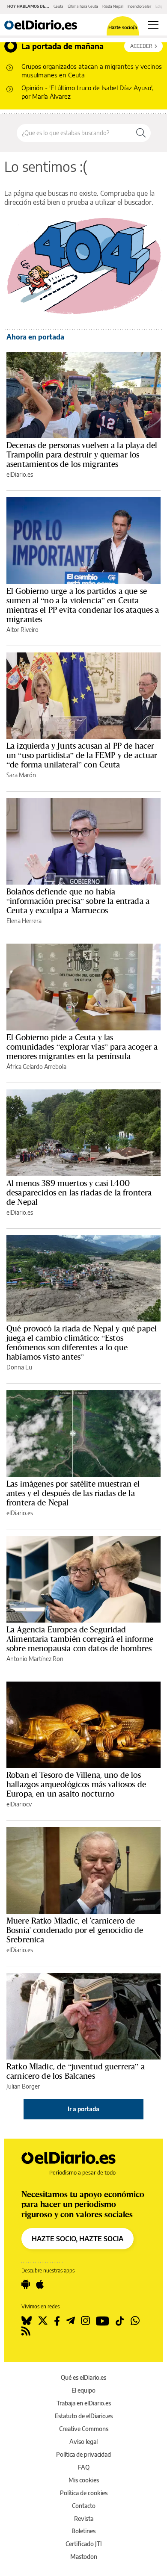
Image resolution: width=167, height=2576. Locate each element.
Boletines (83, 2531)
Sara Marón (21, 775)
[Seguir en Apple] (40, 2284)
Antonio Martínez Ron (35, 1659)
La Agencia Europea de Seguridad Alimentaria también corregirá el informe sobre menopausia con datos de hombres (80, 1639)
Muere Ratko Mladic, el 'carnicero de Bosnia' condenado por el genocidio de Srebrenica (75, 1930)
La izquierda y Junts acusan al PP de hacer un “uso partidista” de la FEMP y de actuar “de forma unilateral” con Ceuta (82, 755)
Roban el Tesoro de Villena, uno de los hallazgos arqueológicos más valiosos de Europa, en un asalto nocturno (76, 1784)
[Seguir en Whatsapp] (135, 2321)
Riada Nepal (113, 6)
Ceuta (58, 6)
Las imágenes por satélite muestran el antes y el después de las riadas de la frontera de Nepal (73, 1493)
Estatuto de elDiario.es (84, 2416)
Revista (84, 2518)
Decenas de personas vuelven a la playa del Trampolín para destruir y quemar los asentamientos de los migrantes (82, 454)
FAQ (84, 2467)
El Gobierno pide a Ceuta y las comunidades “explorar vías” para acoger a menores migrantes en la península (82, 1047)
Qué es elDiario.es (83, 2377)
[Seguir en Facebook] (57, 2321)
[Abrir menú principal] (153, 25)
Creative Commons (84, 2429)
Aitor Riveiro (22, 630)
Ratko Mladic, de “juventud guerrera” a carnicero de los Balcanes (76, 2071)
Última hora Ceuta (83, 6)
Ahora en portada (35, 337)
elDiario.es (20, 474)
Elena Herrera (24, 921)
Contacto (84, 2506)
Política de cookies (84, 2493)
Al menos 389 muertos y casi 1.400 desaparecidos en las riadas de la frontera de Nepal (79, 1192)
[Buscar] (141, 133)
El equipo (83, 2390)
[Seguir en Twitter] (43, 2321)
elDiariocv (19, 1804)
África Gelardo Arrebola (36, 1067)
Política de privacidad (83, 2454)
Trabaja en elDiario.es (84, 2403)
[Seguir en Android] (26, 2284)
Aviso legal (83, 2442)
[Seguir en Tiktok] (120, 2321)
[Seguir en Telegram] (70, 2321)
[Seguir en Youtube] (103, 2321)
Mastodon (84, 2557)
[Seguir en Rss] (26, 2331)
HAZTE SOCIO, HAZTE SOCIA (78, 2239)
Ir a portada (83, 2109)
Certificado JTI (84, 2544)
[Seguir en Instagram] (85, 2321)
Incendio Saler (139, 6)
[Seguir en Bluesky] (27, 2321)
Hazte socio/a (123, 27)
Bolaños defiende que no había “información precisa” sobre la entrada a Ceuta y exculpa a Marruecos (78, 901)
